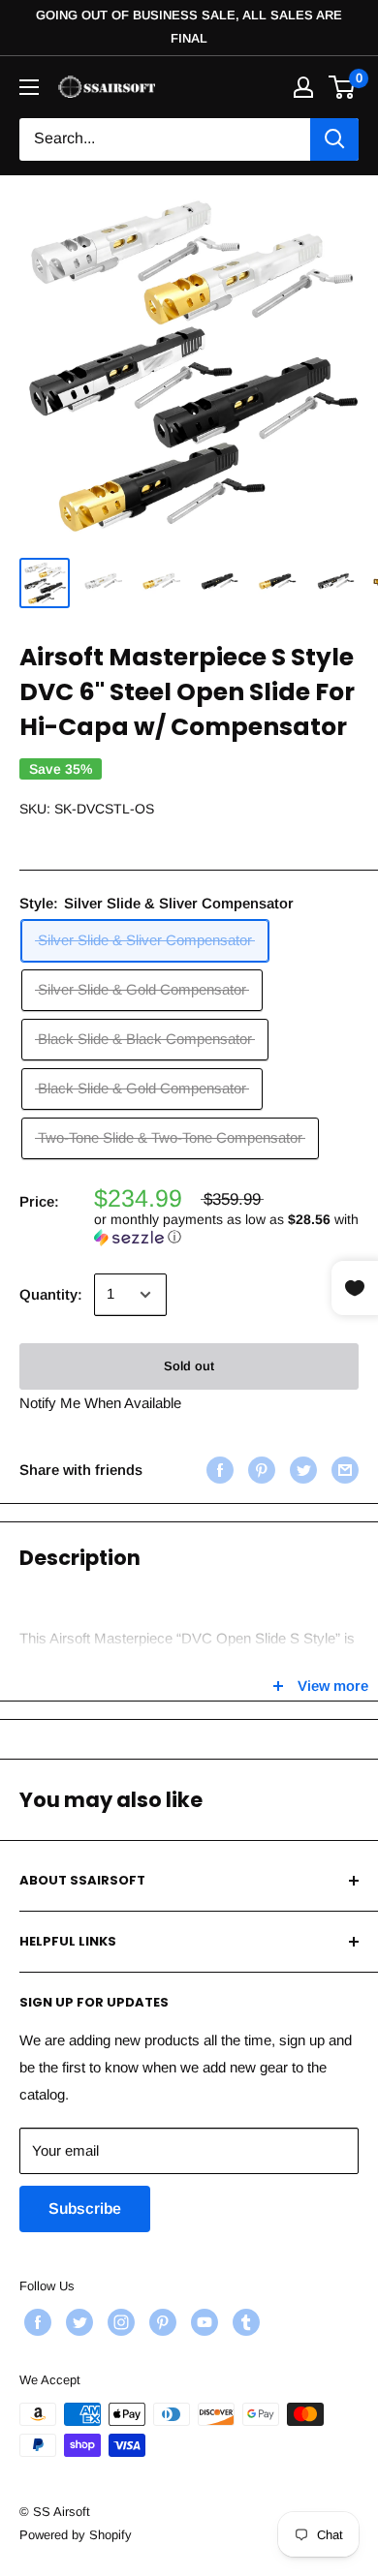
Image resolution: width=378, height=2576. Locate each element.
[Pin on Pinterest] (259, 1470)
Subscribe (85, 2208)
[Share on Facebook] (218, 1470)
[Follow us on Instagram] (119, 2322)
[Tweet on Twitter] (301, 1470)
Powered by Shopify (76, 2535)
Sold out (189, 1366)
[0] (343, 87)
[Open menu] (29, 87)
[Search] (334, 139)
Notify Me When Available (100, 1403)
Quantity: (51, 1294)
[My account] (303, 87)
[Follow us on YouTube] (202, 2322)
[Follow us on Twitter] (77, 2322)
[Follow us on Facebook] (35, 2322)
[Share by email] (343, 1470)
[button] (226, 1228)
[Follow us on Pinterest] (160, 2322)
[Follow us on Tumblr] (244, 2322)
